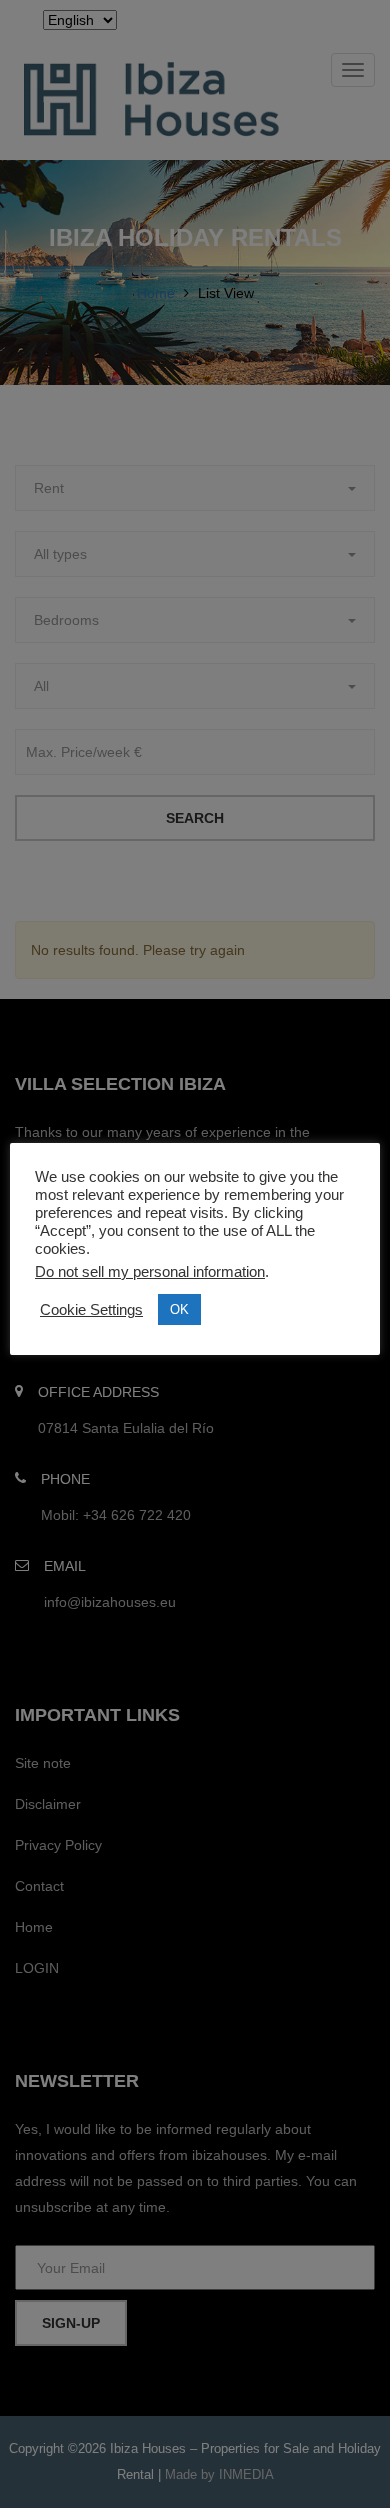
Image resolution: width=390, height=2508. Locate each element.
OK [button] (179, 1309)
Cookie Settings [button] (91, 1310)
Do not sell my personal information (150, 1272)
